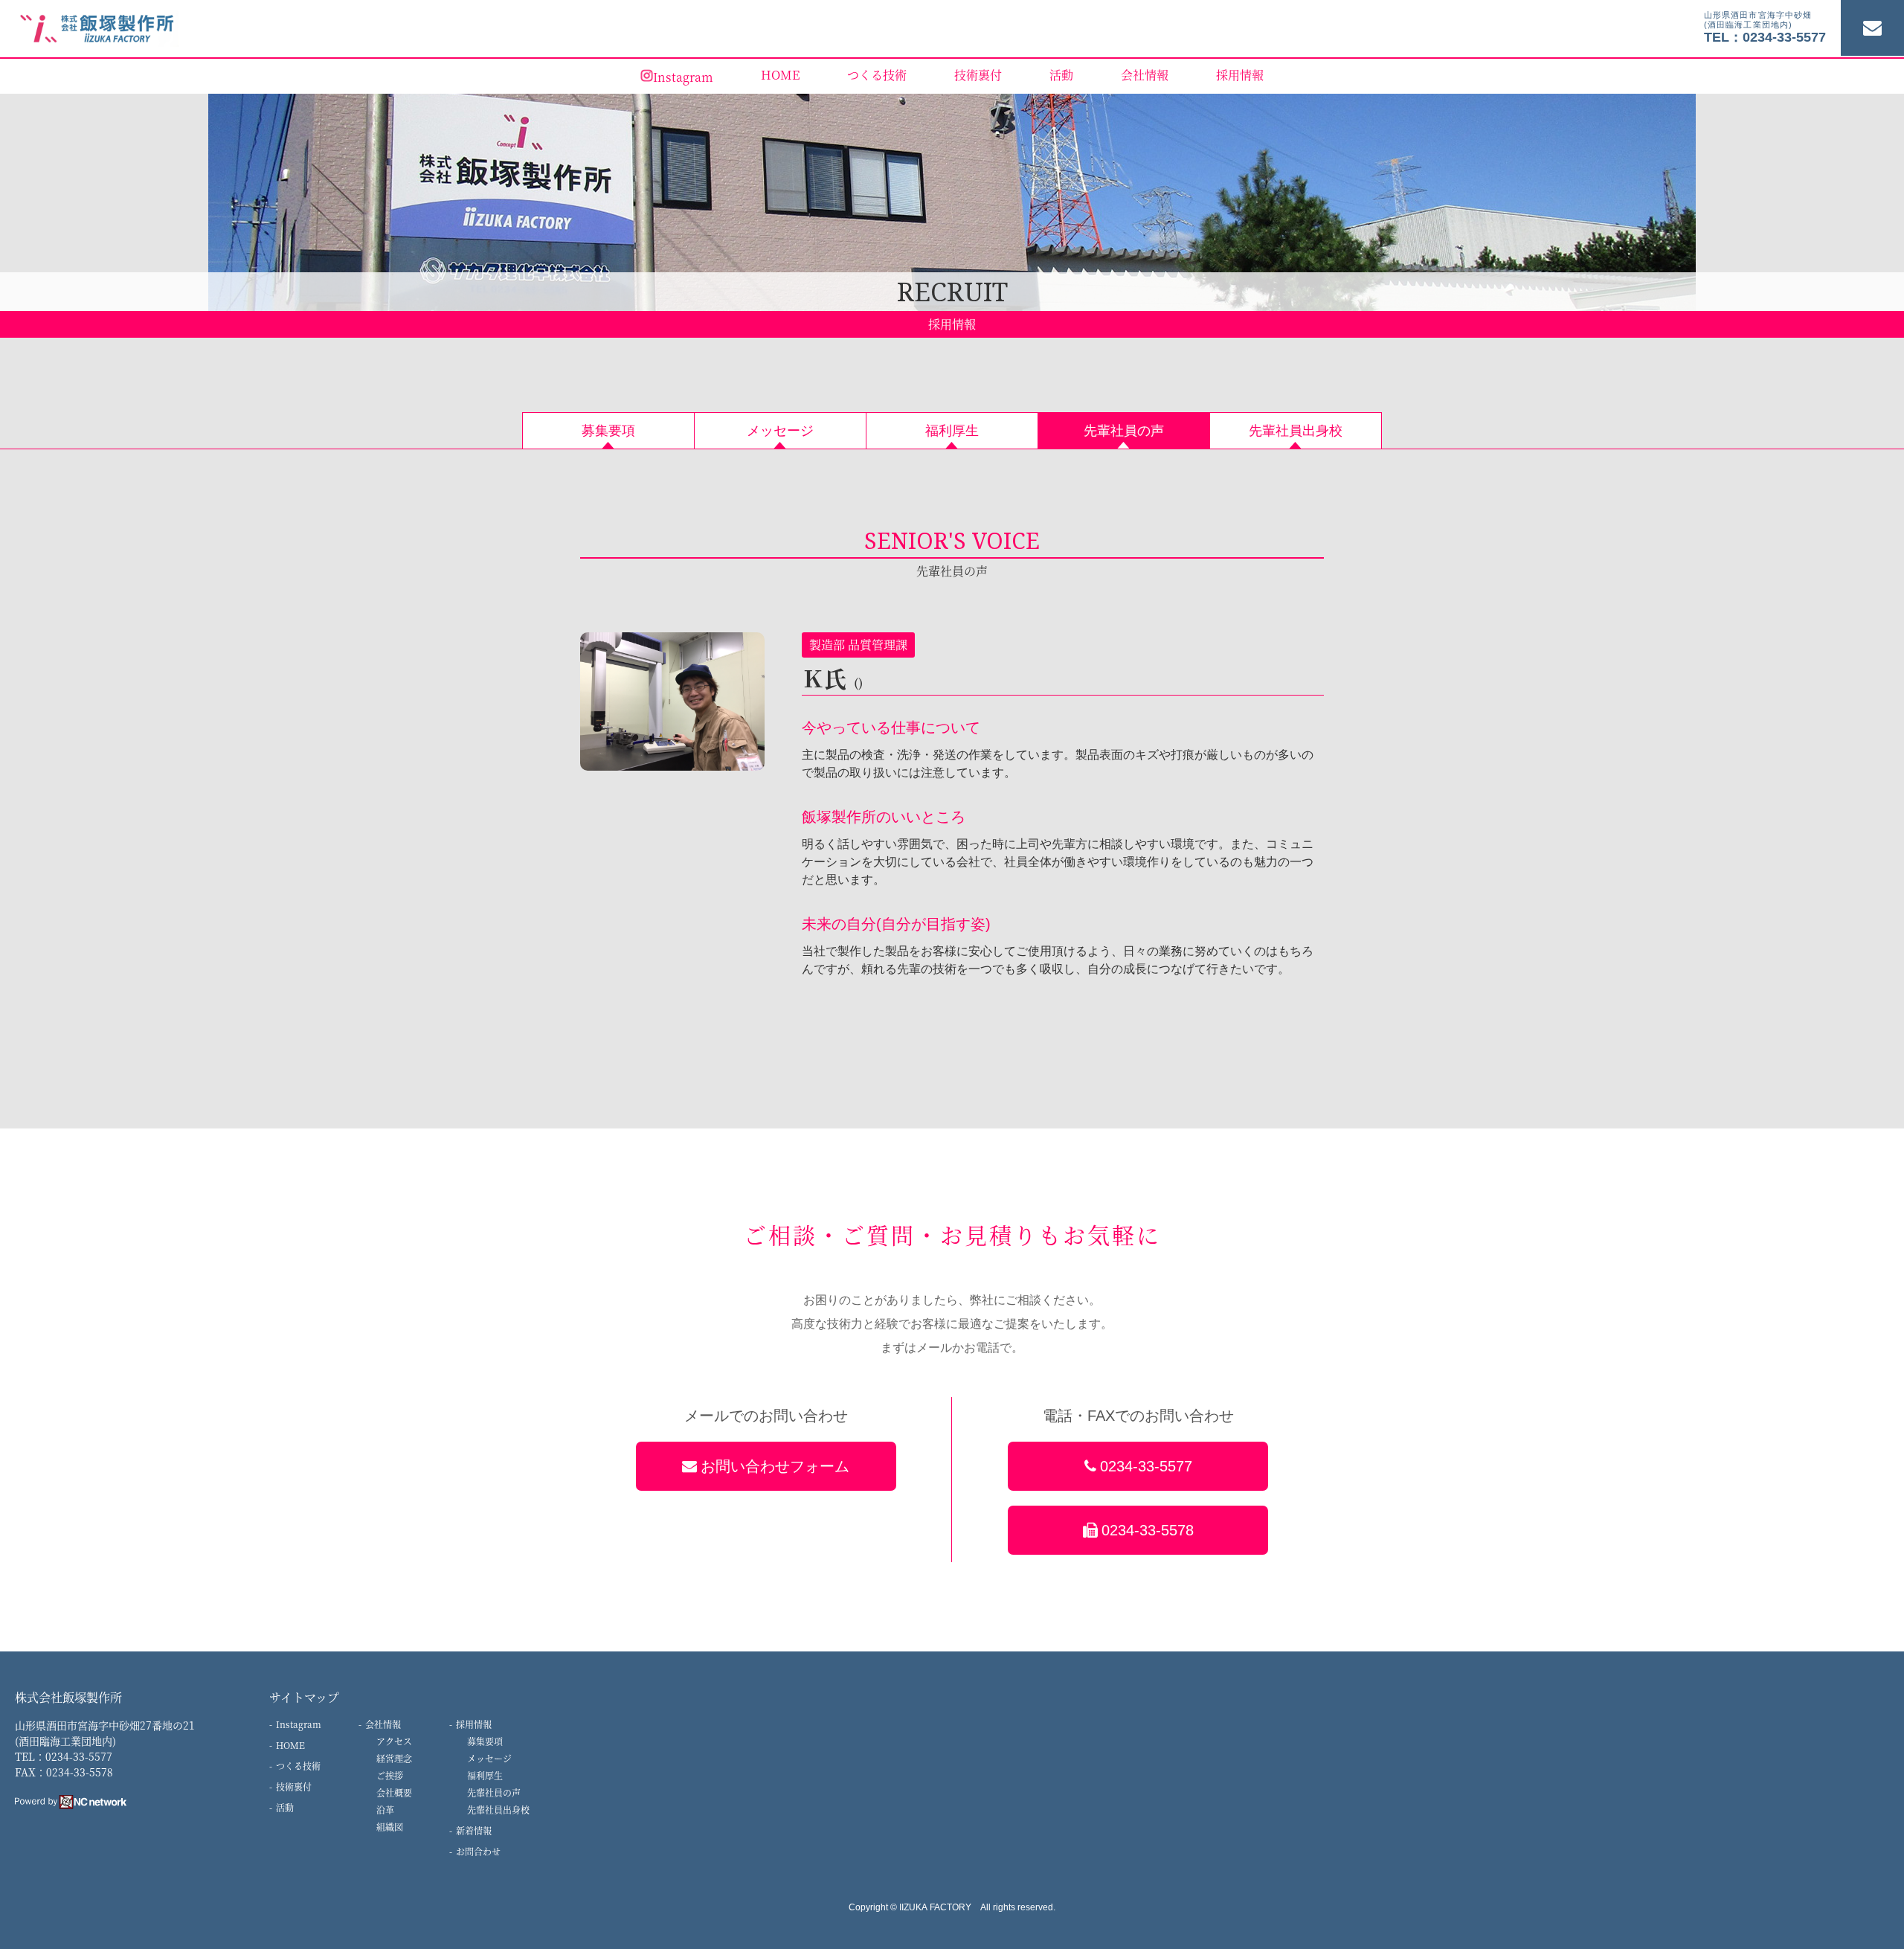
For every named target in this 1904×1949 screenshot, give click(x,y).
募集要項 (485, 1741)
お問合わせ (478, 1851)
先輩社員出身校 (498, 1810)
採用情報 (1240, 75)
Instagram (683, 77)
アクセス (394, 1741)
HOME (780, 75)
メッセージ (489, 1758)
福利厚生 (485, 1775)
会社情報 (1145, 75)
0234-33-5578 (1148, 1530)
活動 (1061, 75)
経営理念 (394, 1758)
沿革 (385, 1810)
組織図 (390, 1827)
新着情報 (474, 1830)
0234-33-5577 (1146, 1466)
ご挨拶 (390, 1775)
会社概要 (394, 1792)
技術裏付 (978, 75)
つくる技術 (877, 75)
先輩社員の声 (494, 1792)
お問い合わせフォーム (775, 1466)
